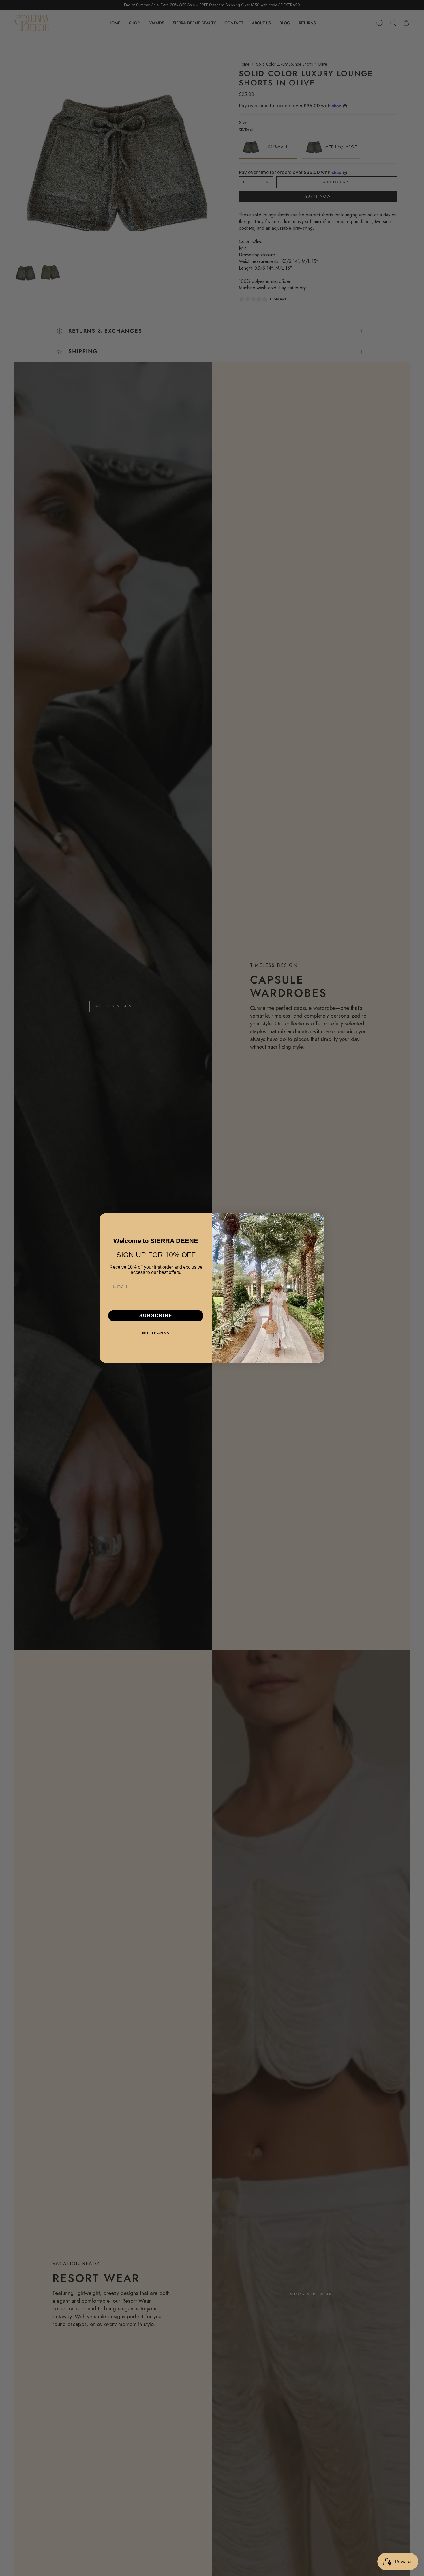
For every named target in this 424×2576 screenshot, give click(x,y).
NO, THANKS (156, 1333)
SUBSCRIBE (156, 1316)
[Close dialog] (318, 1219)
